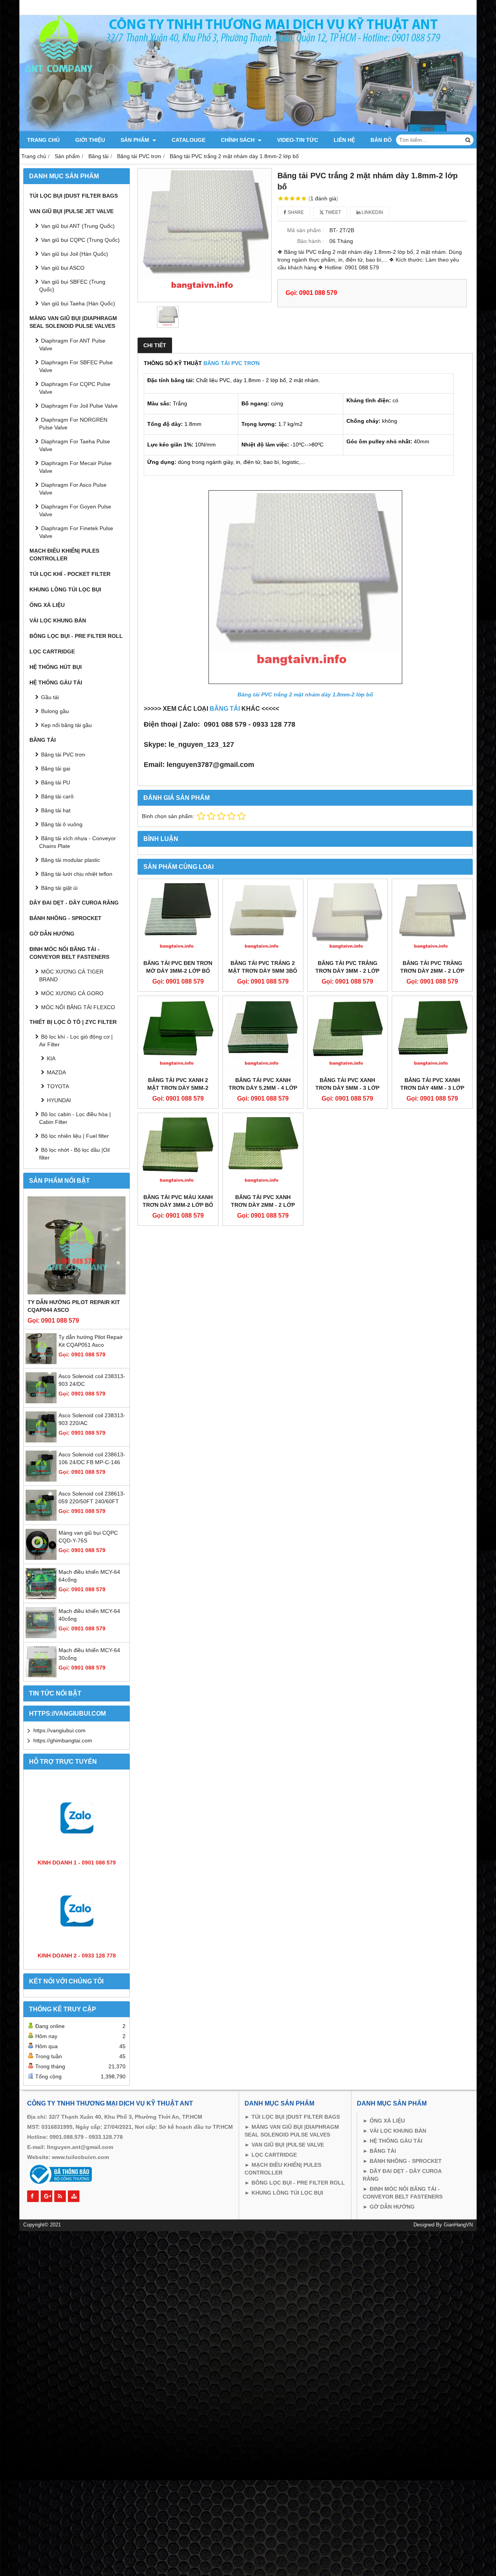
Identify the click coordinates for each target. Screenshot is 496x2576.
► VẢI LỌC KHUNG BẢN (394, 2131)
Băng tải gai (56, 768)
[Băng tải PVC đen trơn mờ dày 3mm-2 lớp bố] (178, 919)
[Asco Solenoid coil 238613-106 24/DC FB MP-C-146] (41, 1480)
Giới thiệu (90, 140)
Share (295, 212)
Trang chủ (43, 140)
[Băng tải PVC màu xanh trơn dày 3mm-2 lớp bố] (178, 1153)
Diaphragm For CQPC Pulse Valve (75, 388)
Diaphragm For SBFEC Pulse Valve (76, 366)
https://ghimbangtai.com (63, 1740)
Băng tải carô (57, 796)
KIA (51, 1058)
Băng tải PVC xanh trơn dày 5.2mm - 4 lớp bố (263, 1088)
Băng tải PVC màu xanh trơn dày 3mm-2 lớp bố (178, 1201)
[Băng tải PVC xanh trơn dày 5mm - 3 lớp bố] (348, 1036)
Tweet (332, 212)
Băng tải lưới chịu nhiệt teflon (77, 874)
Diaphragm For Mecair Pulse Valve (75, 467)
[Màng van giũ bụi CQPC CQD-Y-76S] (41, 1558)
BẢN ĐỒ (381, 140)
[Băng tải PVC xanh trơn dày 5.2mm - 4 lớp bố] (263, 1036)
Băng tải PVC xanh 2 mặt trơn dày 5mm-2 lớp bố (178, 1088)
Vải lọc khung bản (58, 620)
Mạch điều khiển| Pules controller (64, 555)
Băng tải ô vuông (62, 824)
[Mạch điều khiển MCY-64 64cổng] (41, 1597)
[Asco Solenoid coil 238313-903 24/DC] (41, 1401)
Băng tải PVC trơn (63, 755)
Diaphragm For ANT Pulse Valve (72, 345)
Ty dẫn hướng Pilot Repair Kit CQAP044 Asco (74, 1306)
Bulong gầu (55, 711)
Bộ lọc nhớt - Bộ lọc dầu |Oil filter (74, 1154)
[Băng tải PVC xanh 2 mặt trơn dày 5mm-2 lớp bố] (178, 1036)
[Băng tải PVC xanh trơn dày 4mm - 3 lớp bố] (432, 1036)
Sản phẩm (136, 140)
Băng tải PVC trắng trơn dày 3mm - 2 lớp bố (347, 971)
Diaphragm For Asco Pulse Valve (73, 489)
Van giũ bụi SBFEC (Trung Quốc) (72, 286)
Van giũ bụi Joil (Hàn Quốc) (75, 254)
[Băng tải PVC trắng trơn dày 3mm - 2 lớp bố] (348, 919)
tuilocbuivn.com (87, 2157)
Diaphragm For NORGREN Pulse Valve (73, 424)
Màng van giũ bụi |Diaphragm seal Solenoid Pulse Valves (73, 322)
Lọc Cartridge (52, 651)
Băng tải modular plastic (71, 860)
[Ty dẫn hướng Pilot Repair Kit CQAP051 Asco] (41, 1362)
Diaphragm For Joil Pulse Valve (79, 406)
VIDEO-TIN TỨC (298, 140)
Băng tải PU (56, 782)
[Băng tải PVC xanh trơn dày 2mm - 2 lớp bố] (263, 1153)
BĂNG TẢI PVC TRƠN (232, 363)
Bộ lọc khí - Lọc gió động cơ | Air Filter (76, 1041)
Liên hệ (344, 140)
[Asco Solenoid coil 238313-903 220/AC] (41, 1440)
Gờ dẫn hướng (52, 934)
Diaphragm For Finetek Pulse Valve (76, 532)
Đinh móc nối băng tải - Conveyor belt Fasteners (69, 953)
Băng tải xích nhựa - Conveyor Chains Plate (77, 842)
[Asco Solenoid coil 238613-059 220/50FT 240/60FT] (41, 1519)
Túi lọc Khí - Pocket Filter (70, 574)
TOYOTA (58, 1086)
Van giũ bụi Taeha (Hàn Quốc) (78, 303)
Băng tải (43, 740)
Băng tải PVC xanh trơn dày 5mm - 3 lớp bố (347, 1088)
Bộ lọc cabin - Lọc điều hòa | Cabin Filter (75, 1118)
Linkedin (372, 212)
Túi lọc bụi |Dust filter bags (74, 196)
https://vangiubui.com (59, 1730)
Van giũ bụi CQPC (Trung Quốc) (80, 240)
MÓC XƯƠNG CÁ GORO (72, 993)
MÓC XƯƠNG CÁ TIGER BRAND (71, 975)
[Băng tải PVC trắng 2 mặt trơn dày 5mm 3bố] (263, 919)
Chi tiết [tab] (155, 345)
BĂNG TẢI (225, 709)
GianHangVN (458, 2225)
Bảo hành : (311, 241)
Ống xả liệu (47, 605)
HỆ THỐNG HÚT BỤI (56, 667)
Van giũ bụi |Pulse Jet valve (71, 211)
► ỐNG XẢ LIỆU (384, 2121)
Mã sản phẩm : (306, 230)
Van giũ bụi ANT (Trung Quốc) (78, 226)
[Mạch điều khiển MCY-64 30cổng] (41, 1675)
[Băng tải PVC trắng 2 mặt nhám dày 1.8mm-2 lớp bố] (205, 235)
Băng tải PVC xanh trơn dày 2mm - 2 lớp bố (263, 1205)
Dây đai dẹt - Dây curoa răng (74, 903)
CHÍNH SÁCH (239, 140)
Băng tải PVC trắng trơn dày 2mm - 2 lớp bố (432, 971)
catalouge (189, 140)
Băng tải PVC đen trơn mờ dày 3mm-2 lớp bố (178, 967)
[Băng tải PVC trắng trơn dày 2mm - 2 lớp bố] (432, 919)
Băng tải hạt (56, 810)
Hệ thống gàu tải (56, 682)
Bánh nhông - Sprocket (65, 918)
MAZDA (56, 1072)
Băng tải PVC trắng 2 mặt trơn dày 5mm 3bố (263, 967)
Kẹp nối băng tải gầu (66, 725)
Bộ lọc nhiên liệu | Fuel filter (75, 1136)
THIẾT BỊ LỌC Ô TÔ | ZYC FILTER (73, 1022)
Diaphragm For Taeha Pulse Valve (75, 445)
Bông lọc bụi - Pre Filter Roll (76, 636)
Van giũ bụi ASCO (63, 268)
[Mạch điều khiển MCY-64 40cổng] (41, 1636)
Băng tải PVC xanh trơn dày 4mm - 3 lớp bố (432, 1088)
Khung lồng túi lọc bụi (65, 589)
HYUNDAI (59, 1100)
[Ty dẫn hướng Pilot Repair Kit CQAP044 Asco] (77, 1245)
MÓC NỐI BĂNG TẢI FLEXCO (78, 1007)
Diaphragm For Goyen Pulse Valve (75, 510)
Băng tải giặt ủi (59, 888)
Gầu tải (50, 697)
